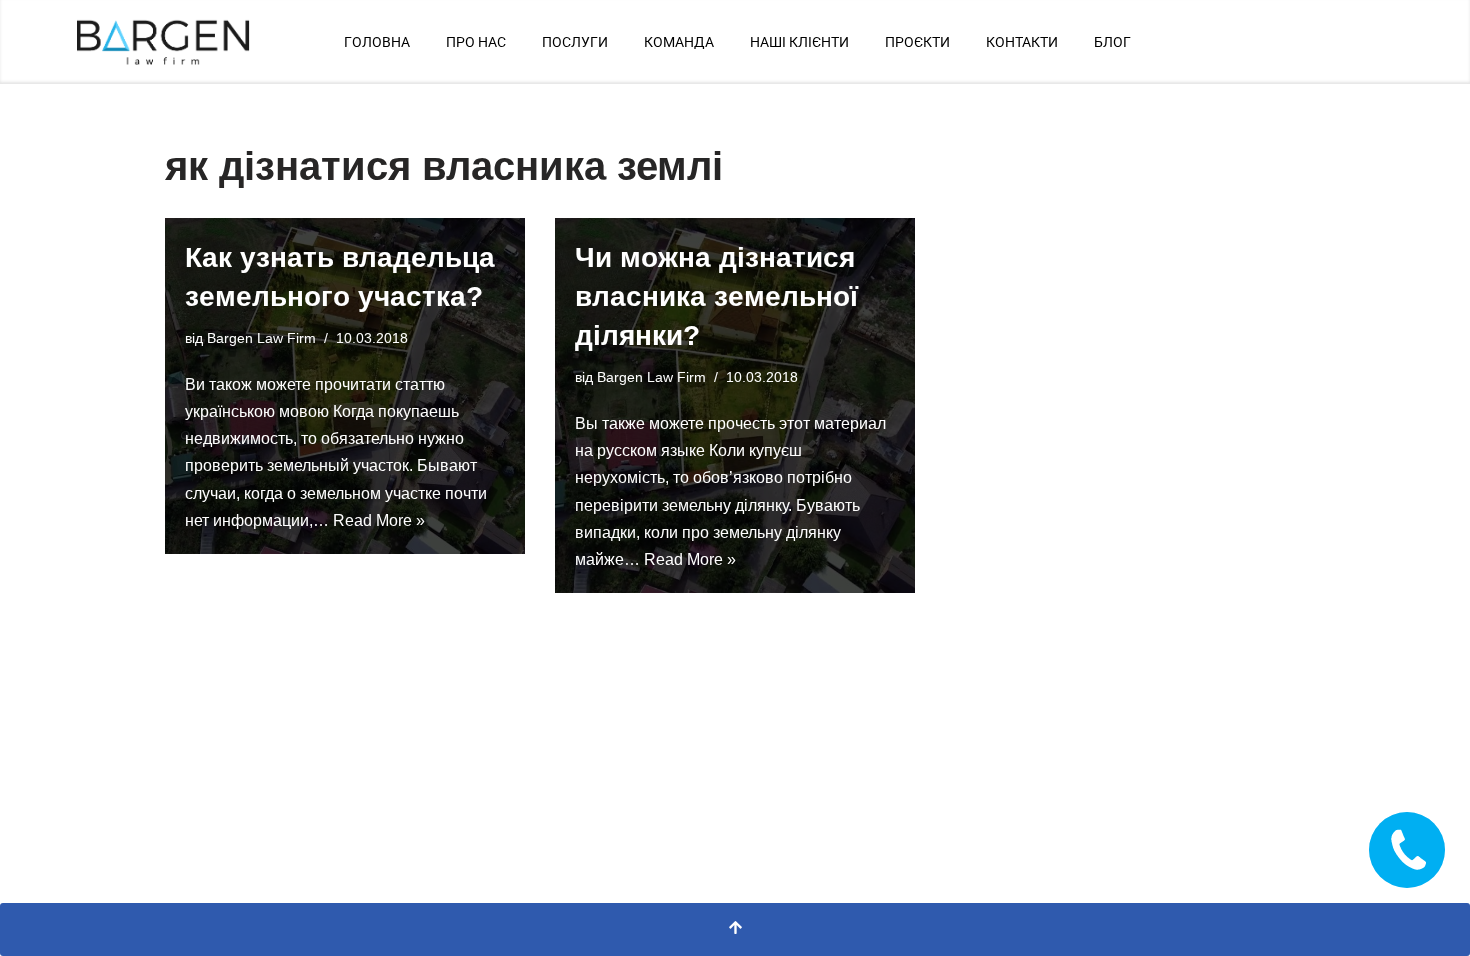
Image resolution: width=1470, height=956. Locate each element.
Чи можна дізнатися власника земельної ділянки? (716, 296)
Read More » (379, 520)
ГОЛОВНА (377, 42)
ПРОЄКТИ (917, 42)
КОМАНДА (679, 42)
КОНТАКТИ (1022, 42)
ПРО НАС (476, 42)
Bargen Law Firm (261, 338)
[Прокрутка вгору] (735, 929)
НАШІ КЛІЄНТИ (799, 42)
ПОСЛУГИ (575, 42)
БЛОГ (1112, 42)
